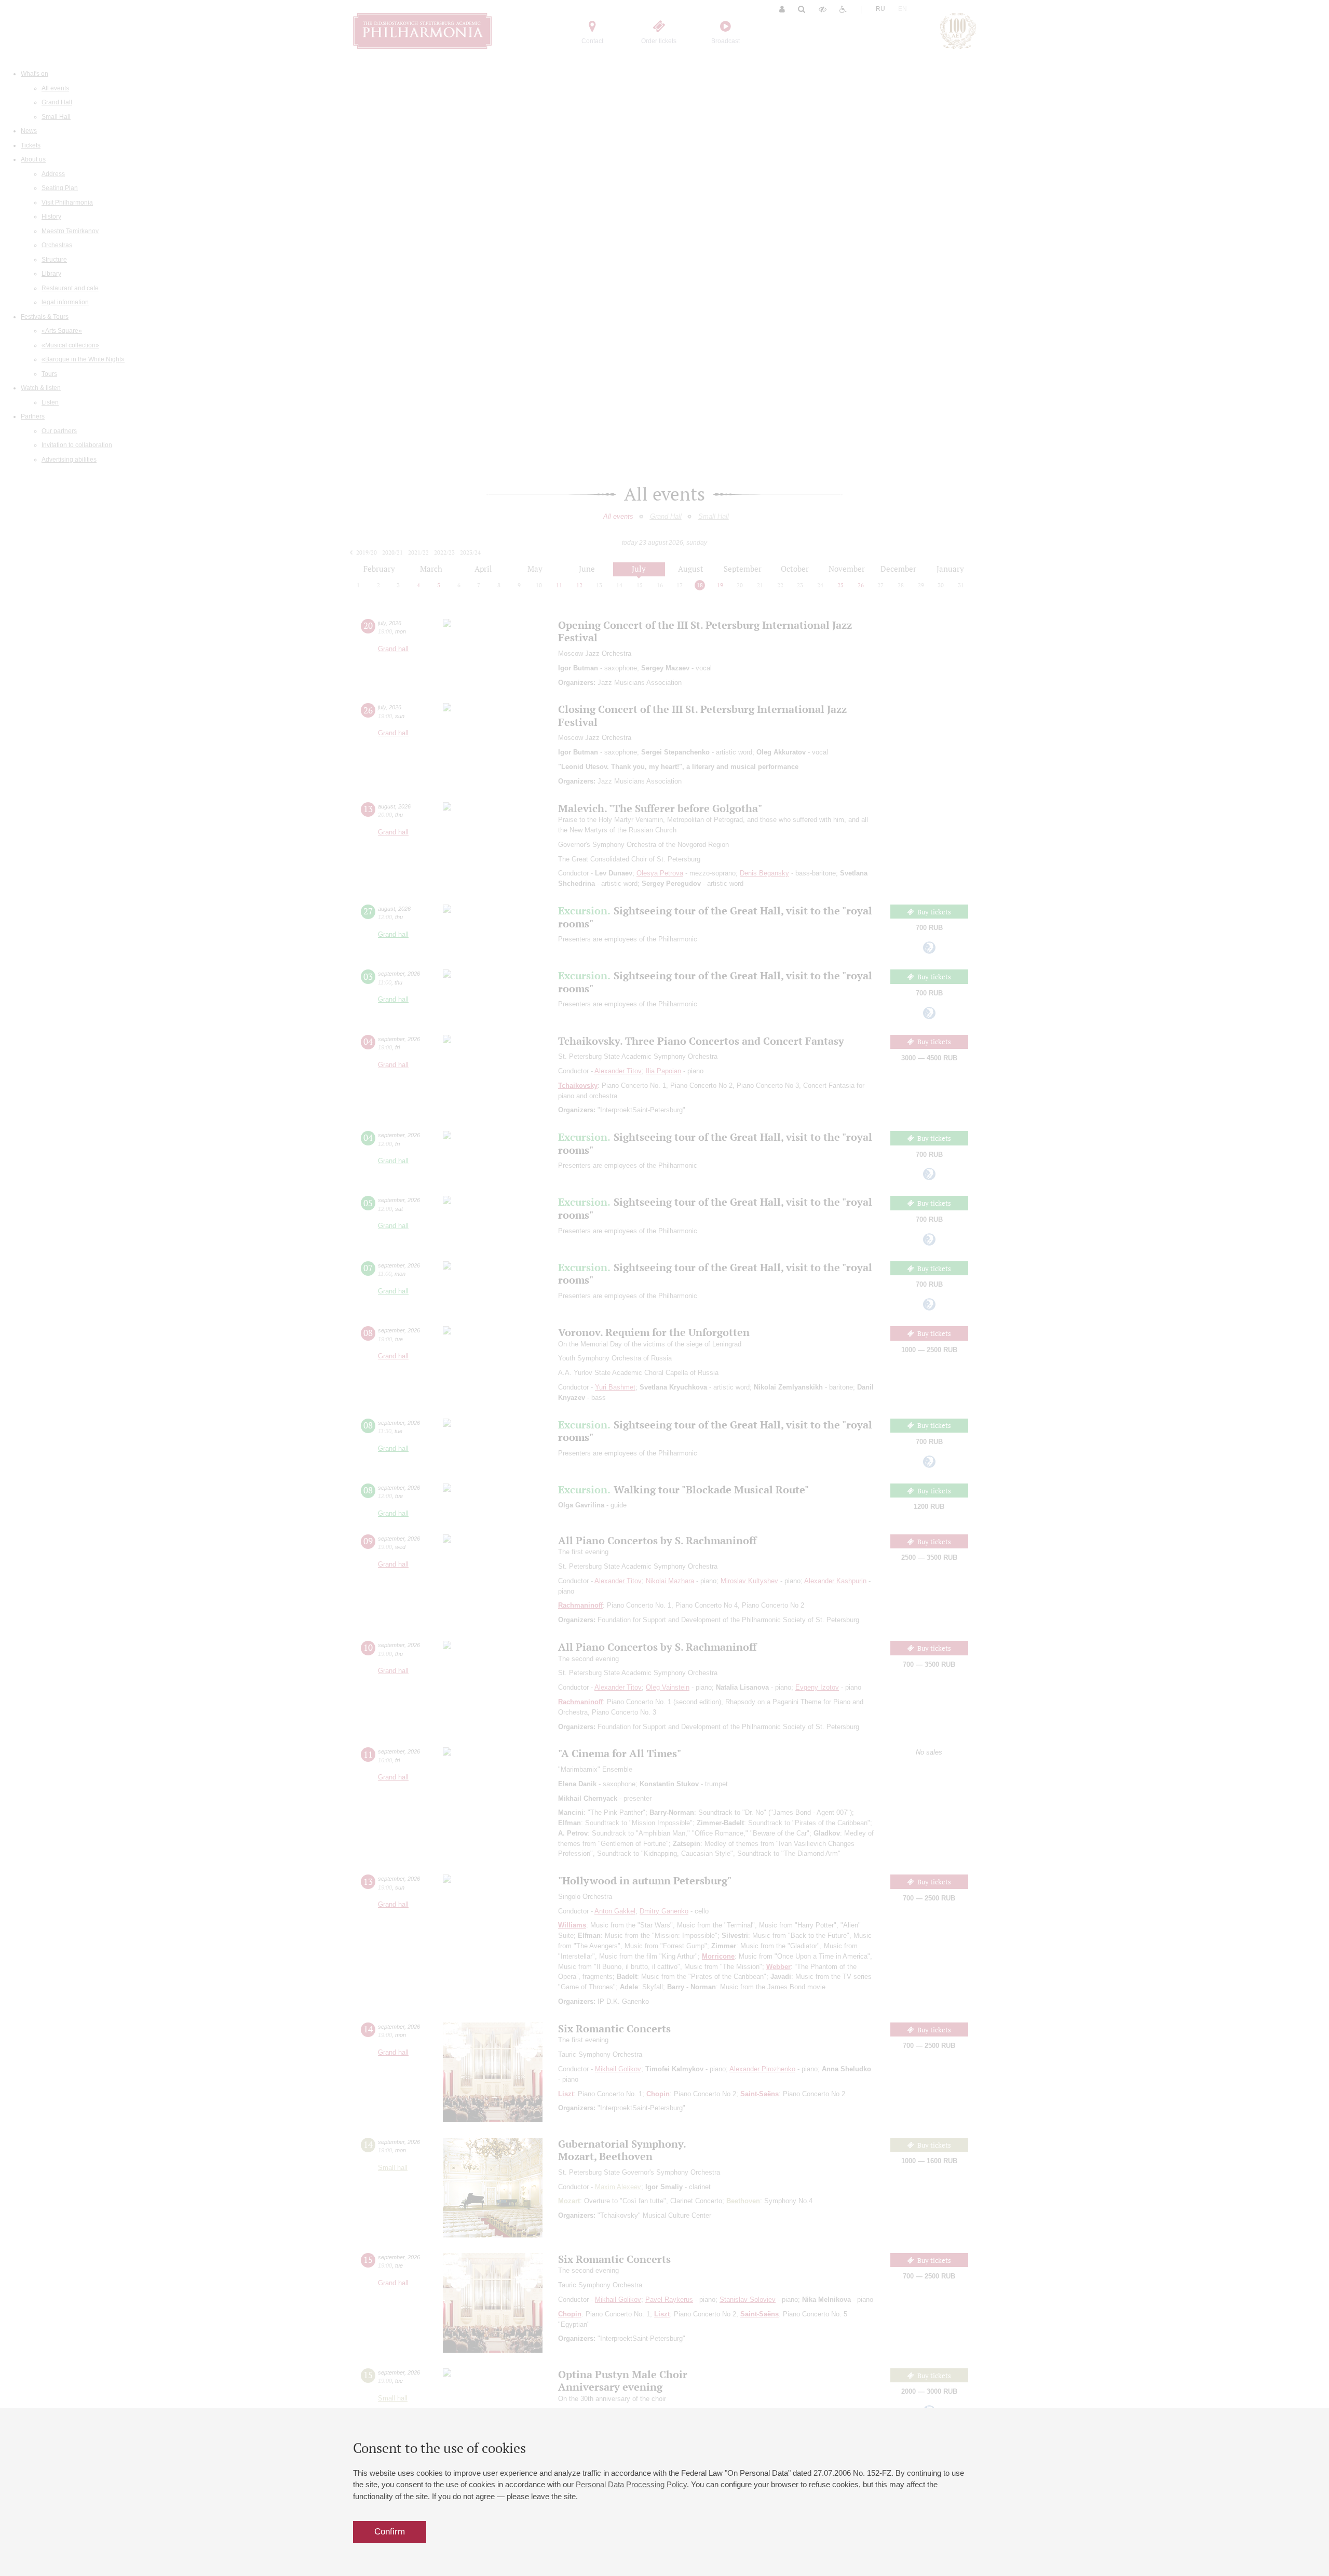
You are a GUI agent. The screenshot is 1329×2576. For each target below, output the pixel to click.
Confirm (390, 2532)
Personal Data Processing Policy (631, 2484)
